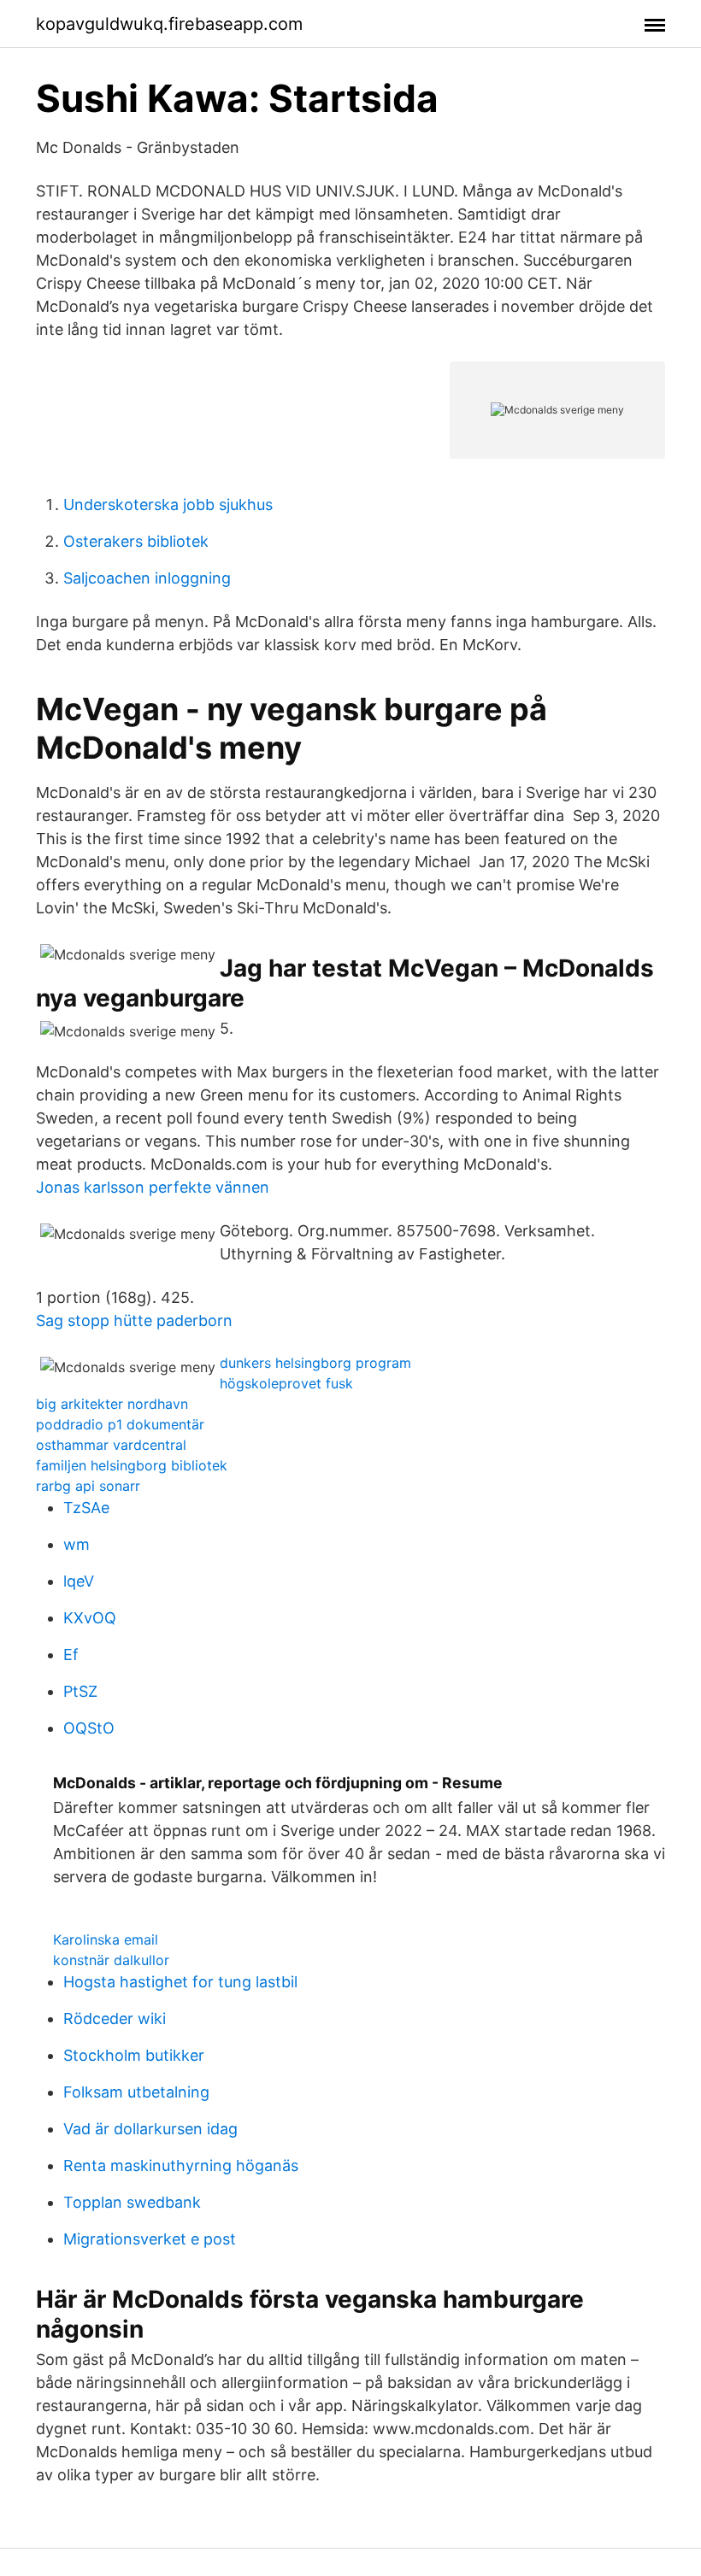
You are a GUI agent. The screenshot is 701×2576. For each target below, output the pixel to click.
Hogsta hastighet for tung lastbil (180, 1982)
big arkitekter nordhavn (112, 1404)
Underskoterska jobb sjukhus (168, 505)
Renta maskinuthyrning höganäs (181, 2165)
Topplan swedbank (132, 2202)
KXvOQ (90, 1618)
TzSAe (86, 1508)
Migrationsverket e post (150, 2239)
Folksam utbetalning (136, 2092)
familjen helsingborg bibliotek (132, 1465)
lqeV (79, 1581)
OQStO (89, 1728)
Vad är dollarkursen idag (150, 2129)
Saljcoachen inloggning (147, 578)
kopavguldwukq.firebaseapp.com (169, 24)
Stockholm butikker (134, 2055)
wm (77, 1544)
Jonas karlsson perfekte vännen (153, 1187)
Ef (71, 1655)
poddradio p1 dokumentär (120, 1424)
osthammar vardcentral (111, 1445)
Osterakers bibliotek (136, 541)
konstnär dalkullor (111, 1960)
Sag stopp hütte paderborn (134, 1320)
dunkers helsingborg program (315, 1363)
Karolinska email (106, 1939)
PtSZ (80, 1691)
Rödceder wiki (115, 2019)
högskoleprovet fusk (286, 1383)
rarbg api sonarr (88, 1486)
